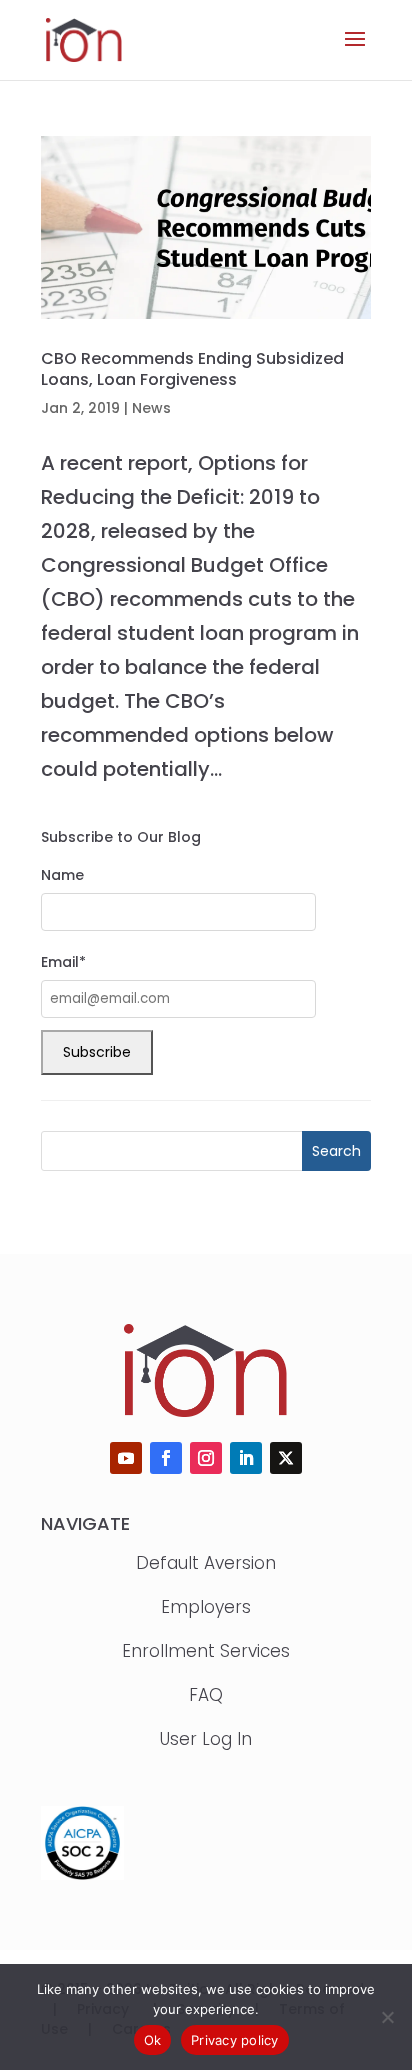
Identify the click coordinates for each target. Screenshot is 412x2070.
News (151, 408)
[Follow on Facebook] (166, 1458)
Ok (153, 2040)
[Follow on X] (286, 1458)
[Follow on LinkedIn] (246, 1458)
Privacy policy (235, 2040)
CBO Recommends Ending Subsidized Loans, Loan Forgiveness (192, 369)
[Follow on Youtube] (126, 1458)
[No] (387, 2017)
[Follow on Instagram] (206, 1458)
